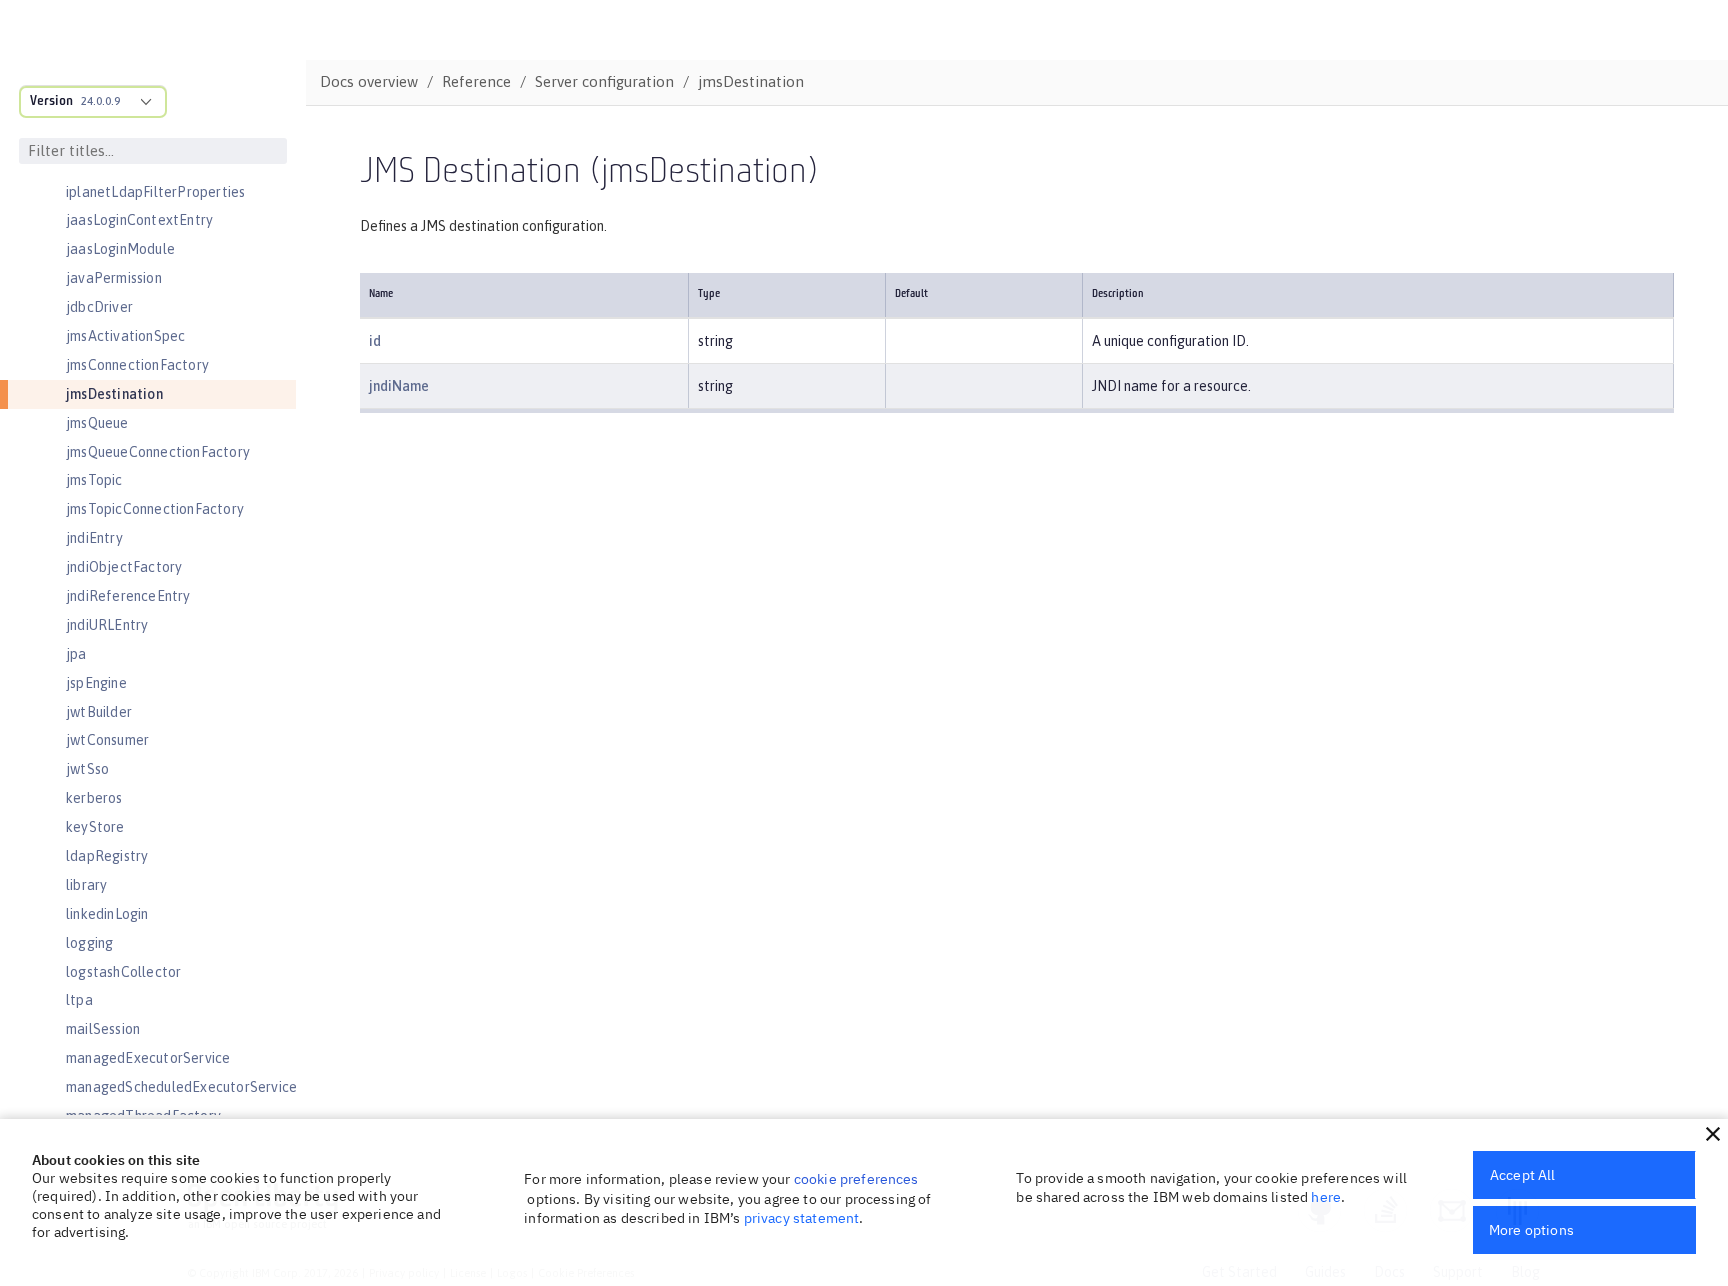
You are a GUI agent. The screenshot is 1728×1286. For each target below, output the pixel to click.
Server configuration (604, 81)
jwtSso (87, 769)
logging (89, 943)
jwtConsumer (107, 740)
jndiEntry (94, 538)
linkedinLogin (107, 914)
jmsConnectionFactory (137, 365)
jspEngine (96, 683)
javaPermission (114, 278)
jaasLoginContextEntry (139, 220)
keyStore (95, 827)
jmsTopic (94, 480)
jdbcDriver (99, 307)
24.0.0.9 (100, 101)
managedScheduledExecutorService (181, 1087)
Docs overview (369, 81)
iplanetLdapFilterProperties (155, 192)
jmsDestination (114, 394)
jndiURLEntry (107, 625)
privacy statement (802, 1218)
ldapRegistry (107, 856)
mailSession (103, 1029)
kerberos (94, 798)
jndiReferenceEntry (128, 596)
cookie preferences (856, 1179)
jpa (76, 654)
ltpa (79, 1000)
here (1326, 1197)
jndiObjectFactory (124, 567)
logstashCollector (123, 972)
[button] (1713, 1134)
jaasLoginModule (120, 249)
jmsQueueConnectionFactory (158, 452)
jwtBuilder (99, 712)
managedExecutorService (148, 1058)
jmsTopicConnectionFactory (155, 509)
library (86, 885)
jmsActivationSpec (125, 336)
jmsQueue (97, 423)
